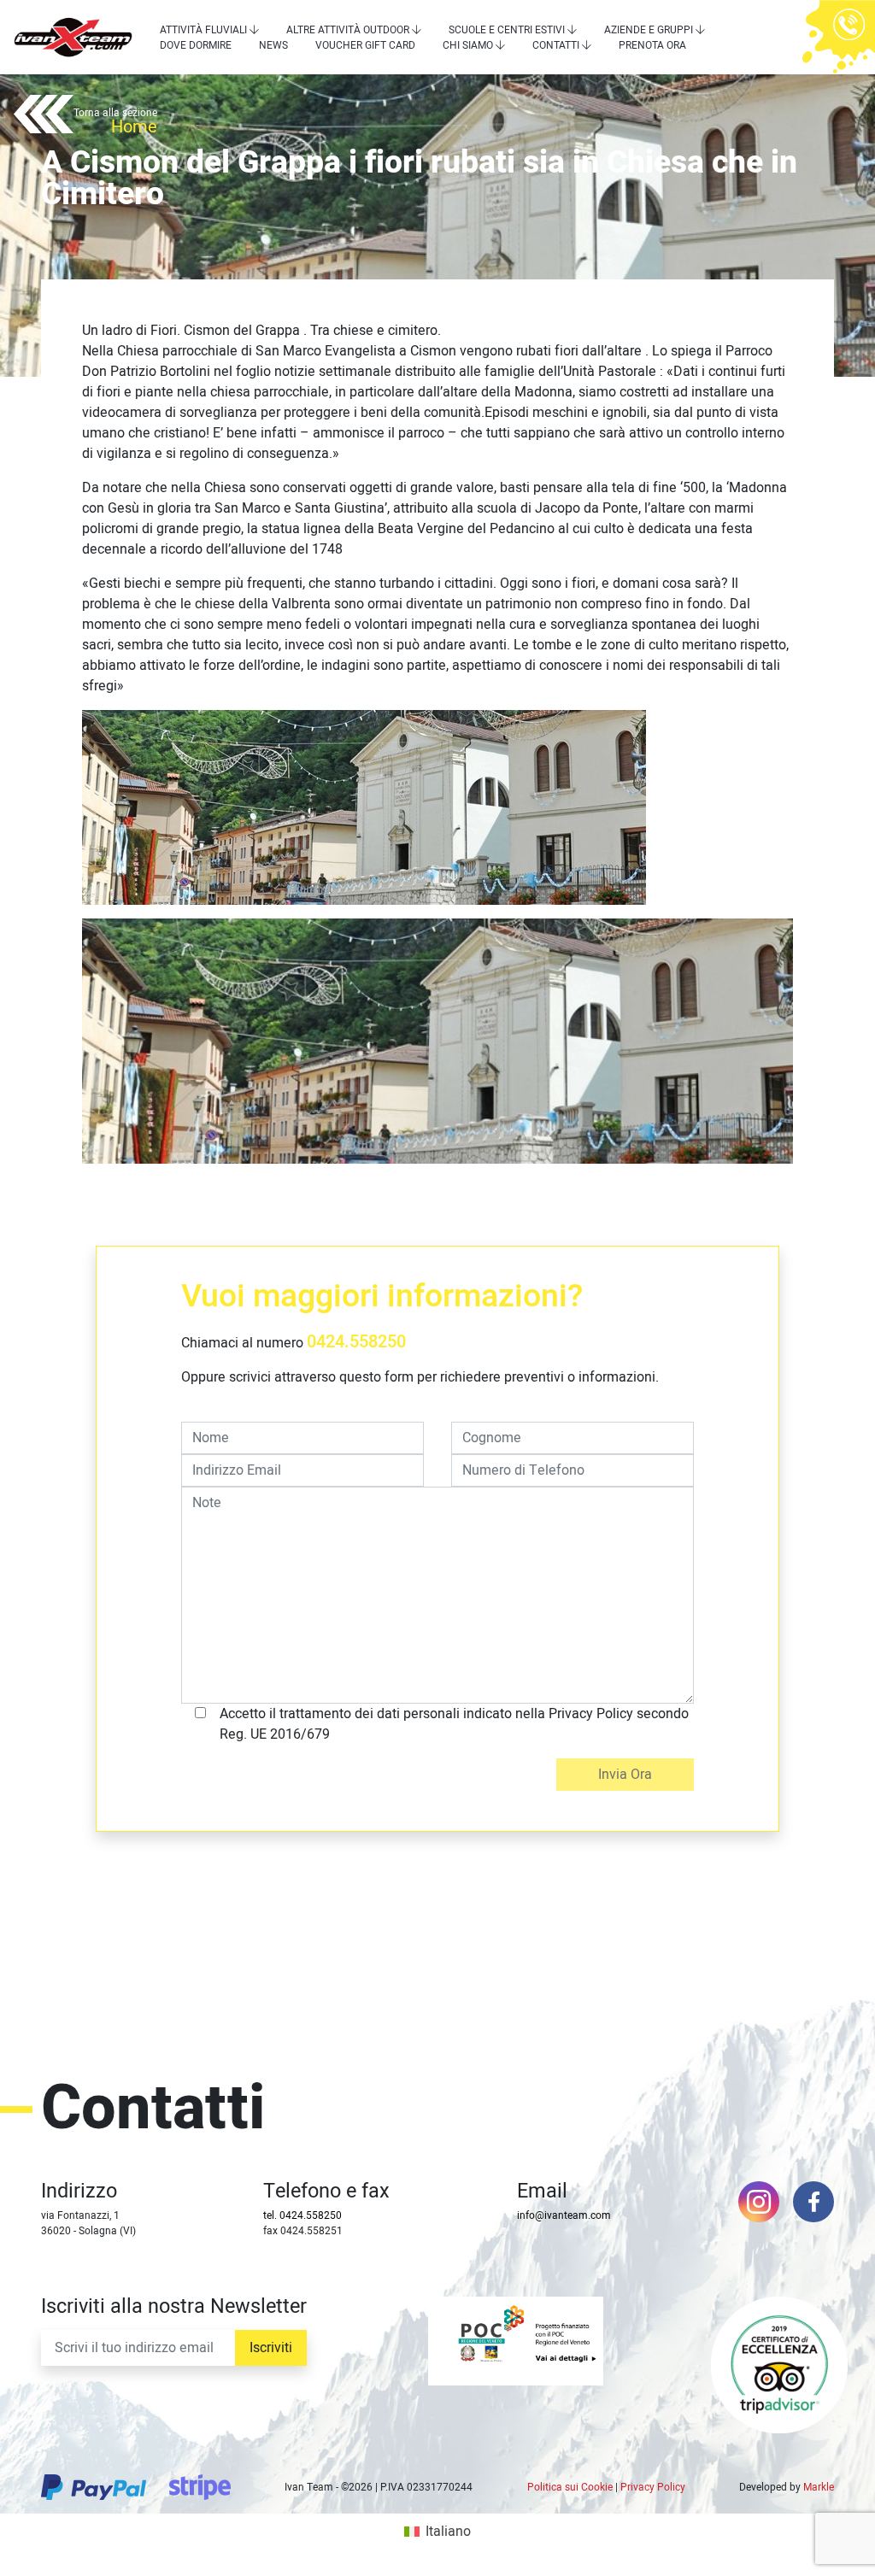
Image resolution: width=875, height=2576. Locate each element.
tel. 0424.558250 (302, 2215)
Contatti (556, 45)
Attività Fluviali (203, 30)
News (273, 45)
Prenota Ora (652, 45)
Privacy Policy (653, 2487)
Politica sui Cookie (570, 2487)
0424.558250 (356, 1342)
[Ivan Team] (73, 37)
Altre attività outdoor (348, 30)
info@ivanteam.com (564, 2215)
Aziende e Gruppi (649, 30)
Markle (819, 2487)
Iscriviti (271, 2348)
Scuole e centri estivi (507, 30)
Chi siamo (468, 45)
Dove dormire (196, 45)
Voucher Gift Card (365, 45)
